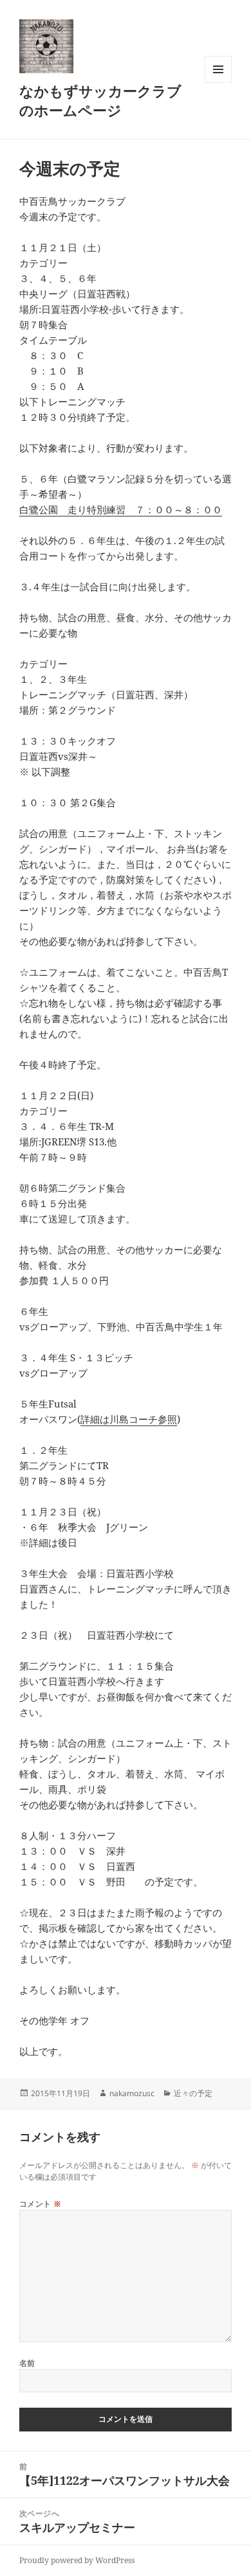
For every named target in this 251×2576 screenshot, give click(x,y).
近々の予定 (193, 2093)
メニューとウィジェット (218, 83)
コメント (41, 2204)
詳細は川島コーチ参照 (129, 1419)
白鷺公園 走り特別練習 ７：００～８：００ (121, 509)
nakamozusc (132, 2093)
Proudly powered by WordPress (77, 2560)
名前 (27, 2363)
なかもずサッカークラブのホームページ (100, 100)
